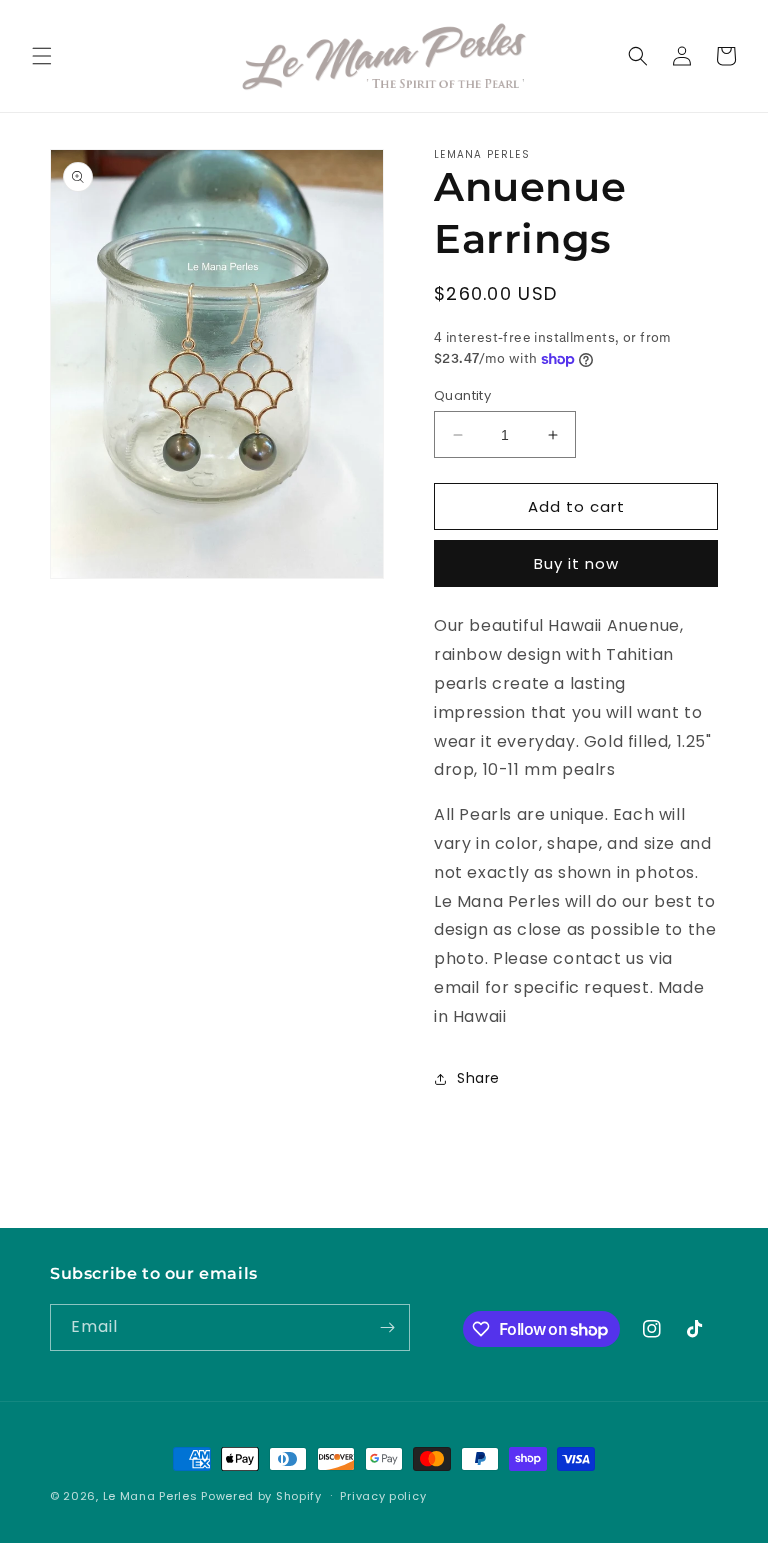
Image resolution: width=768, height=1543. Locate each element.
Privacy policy (383, 1496)
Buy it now (576, 563)
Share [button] (478, 1078)
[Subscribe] (387, 1327)
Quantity (462, 395)
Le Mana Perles (150, 1496)
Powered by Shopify (261, 1496)
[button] (42, 56)
